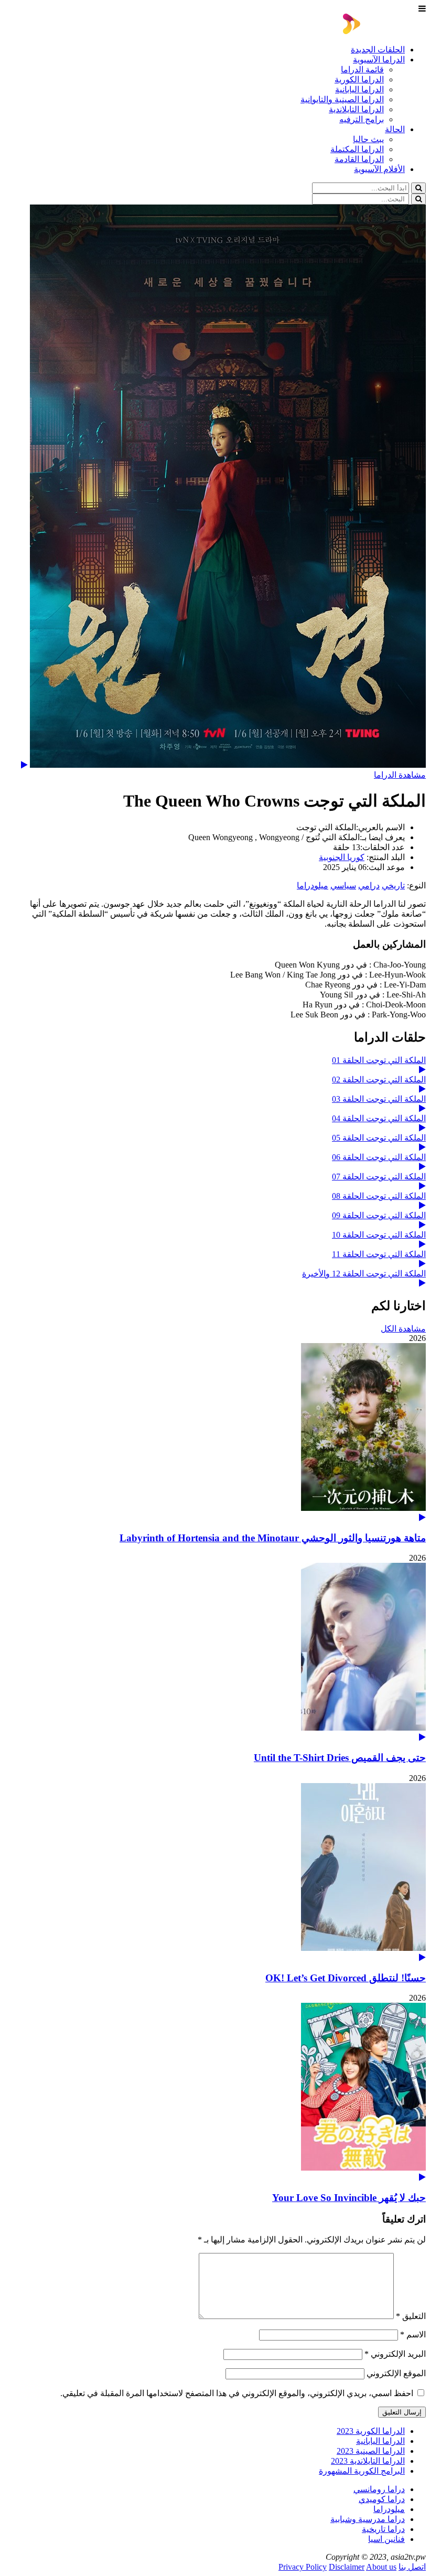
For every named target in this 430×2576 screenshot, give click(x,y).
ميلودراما (313, 885)
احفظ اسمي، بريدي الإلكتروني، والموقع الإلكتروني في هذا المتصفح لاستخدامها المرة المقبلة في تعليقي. (237, 2393)
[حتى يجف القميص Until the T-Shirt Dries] (215, 1652)
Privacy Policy (303, 2567)
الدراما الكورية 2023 (371, 2431)
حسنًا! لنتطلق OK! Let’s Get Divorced (346, 1978)
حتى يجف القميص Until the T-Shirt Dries (340, 1758)
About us (381, 2567)
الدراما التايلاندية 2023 (368, 2461)
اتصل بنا (412, 2567)
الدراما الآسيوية (379, 60)
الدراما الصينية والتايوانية (342, 99)
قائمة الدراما (362, 69)
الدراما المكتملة (357, 149)
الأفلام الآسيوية (379, 169)
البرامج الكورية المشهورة (362, 2471)
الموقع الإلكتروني (396, 2373)
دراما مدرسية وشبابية (368, 2519)
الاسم (413, 2334)
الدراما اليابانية (359, 89)
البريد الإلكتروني (395, 2354)
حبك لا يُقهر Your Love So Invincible (349, 2198)
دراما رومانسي (379, 2489)
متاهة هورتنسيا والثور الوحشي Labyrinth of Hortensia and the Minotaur (273, 1538)
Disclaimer (347, 2567)
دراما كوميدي (382, 2499)
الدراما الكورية (359, 79)
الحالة (395, 129)
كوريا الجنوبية (342, 857)
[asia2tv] (384, 31)
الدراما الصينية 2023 (371, 2451)
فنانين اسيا (386, 2539)
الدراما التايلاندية (356, 109)
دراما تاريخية (383, 2529)
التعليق (411, 2316)
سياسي (343, 885)
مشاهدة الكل (403, 1329)
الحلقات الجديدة (378, 50)
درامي (369, 885)
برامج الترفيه (362, 119)
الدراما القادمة (359, 159)
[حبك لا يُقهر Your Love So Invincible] (215, 2092)
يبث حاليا (368, 139)
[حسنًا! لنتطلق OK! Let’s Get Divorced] (215, 1872)
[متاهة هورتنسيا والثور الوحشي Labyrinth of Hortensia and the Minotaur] (215, 1432)
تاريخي (393, 885)
